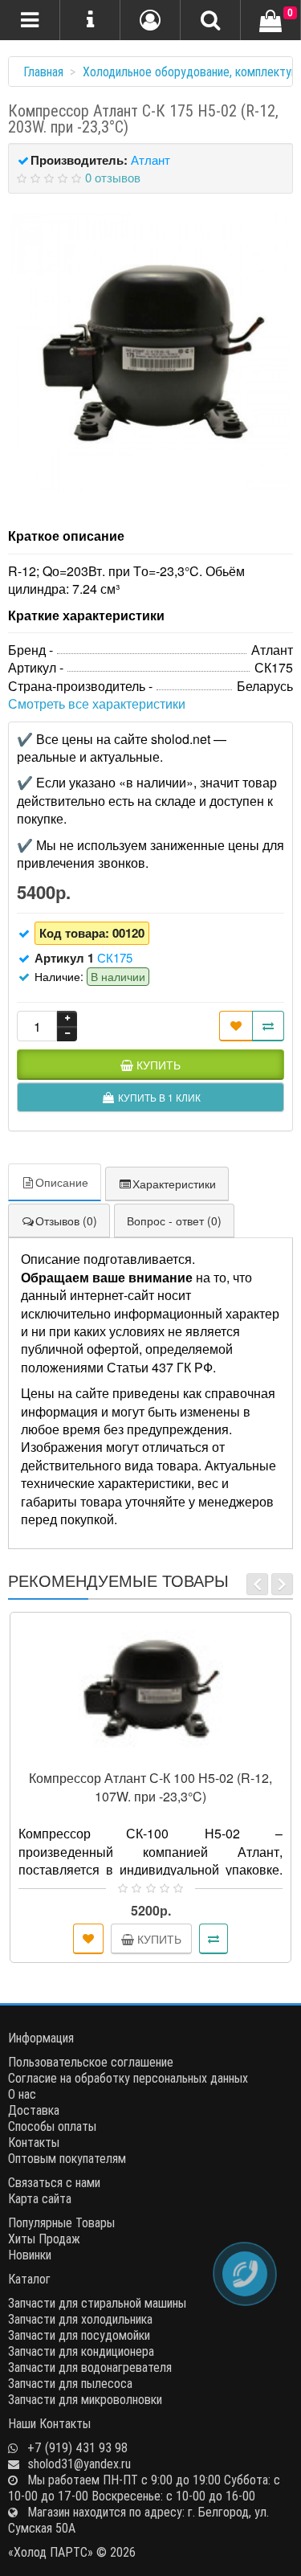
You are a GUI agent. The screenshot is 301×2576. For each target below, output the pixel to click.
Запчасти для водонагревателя (90, 2367)
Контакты (34, 2142)
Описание (62, 1182)
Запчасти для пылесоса (70, 2383)
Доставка (34, 2110)
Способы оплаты (52, 2126)
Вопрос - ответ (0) (174, 1221)
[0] (270, 22)
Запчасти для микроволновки (85, 2399)
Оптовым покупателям (67, 2158)
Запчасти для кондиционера (81, 2351)
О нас (22, 2094)
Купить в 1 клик (158, 1754)
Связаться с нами (54, 2182)
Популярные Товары (61, 2222)
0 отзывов (113, 177)
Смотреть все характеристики (97, 703)
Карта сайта (40, 2198)
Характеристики (174, 1184)
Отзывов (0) (66, 1221)
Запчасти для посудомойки (79, 2335)
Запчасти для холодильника (80, 2319)
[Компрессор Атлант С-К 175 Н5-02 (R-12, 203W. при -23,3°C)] (150, 352)
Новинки (30, 2255)
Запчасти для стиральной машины (97, 2303)
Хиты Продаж (44, 2239)
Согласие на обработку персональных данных (128, 2078)
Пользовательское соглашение (91, 2062)
